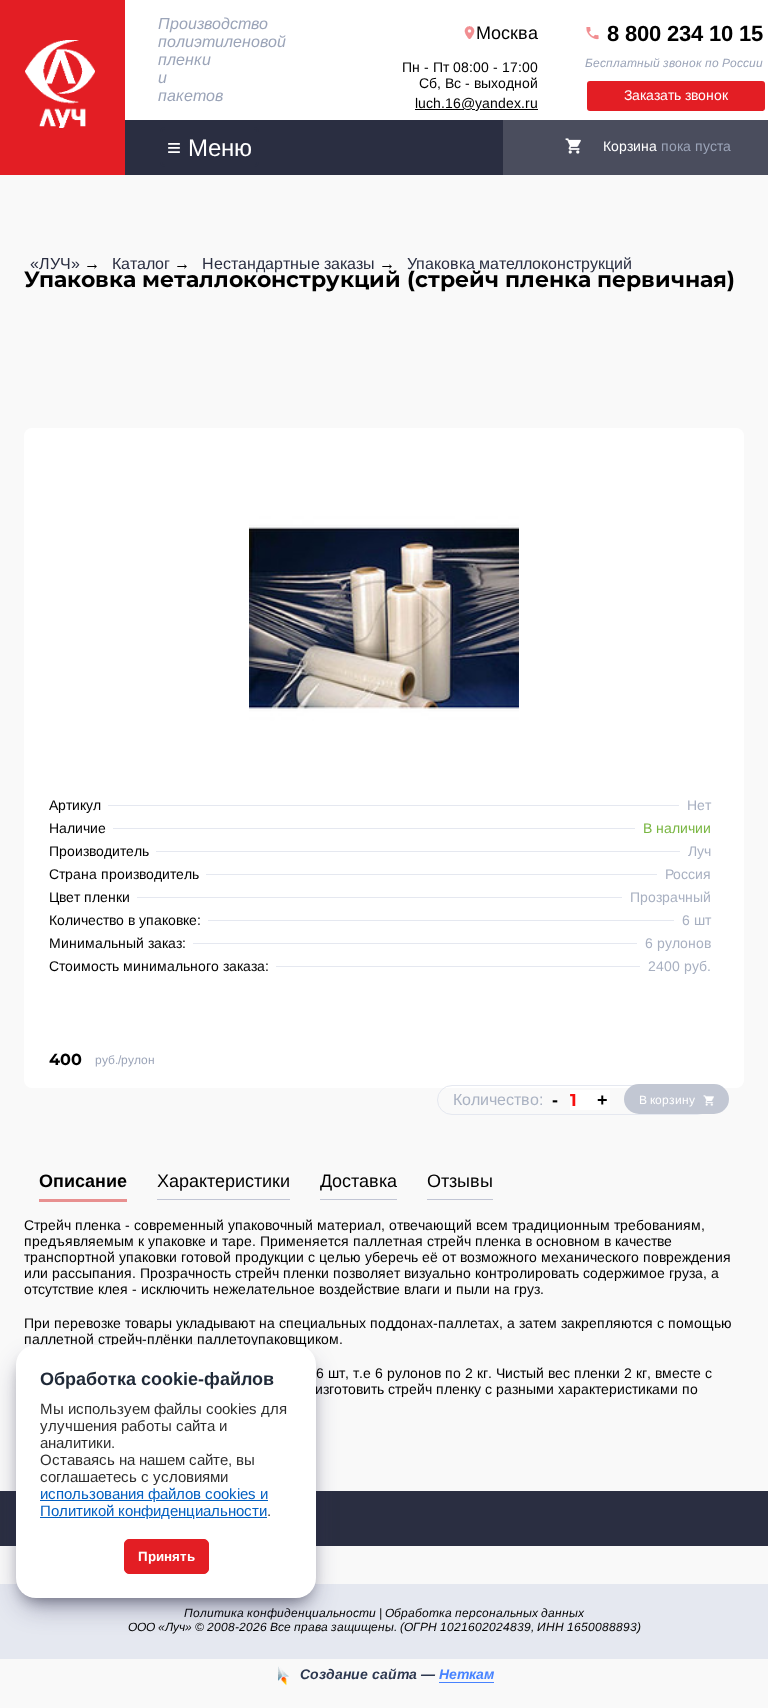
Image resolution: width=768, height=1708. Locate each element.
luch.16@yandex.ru (476, 103)
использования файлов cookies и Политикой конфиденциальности (154, 1502)
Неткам (466, 1674)
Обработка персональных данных (484, 1613)
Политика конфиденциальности (280, 1613)
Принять (166, 1556)
